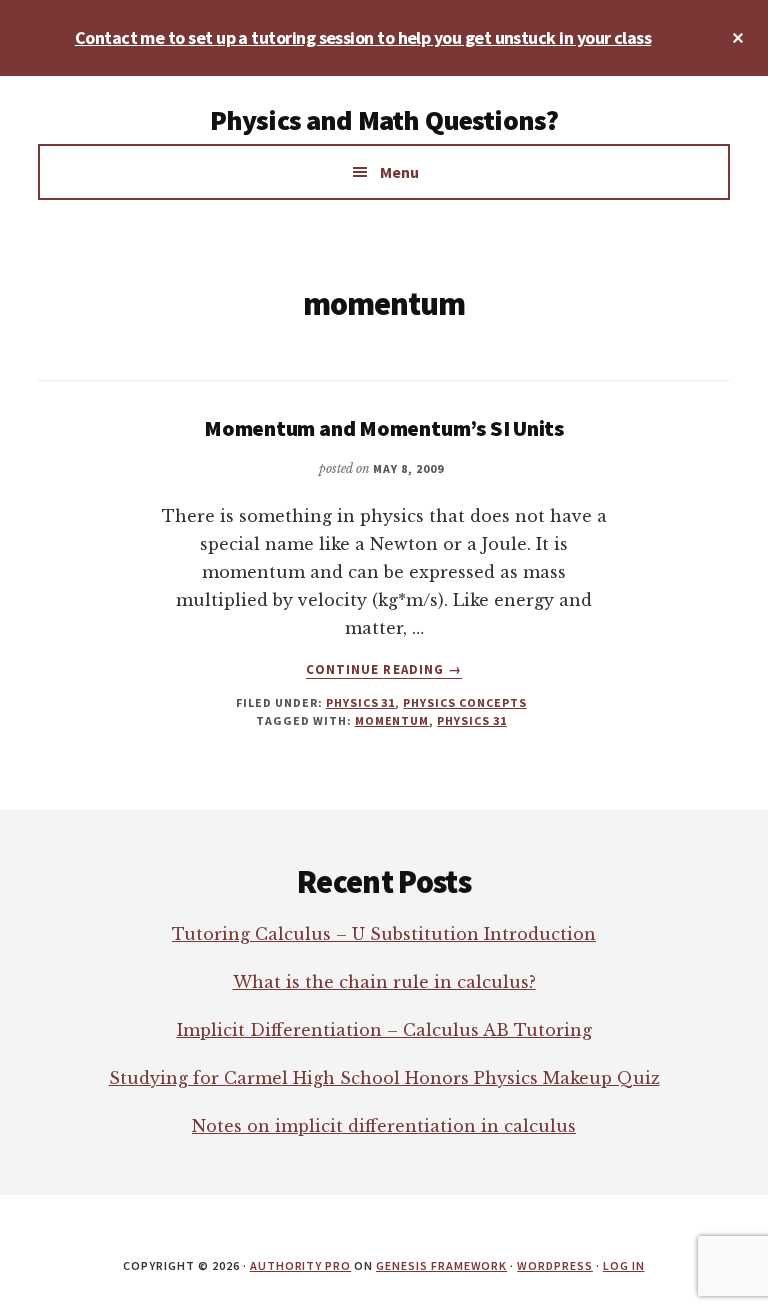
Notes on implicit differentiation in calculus (384, 1126)
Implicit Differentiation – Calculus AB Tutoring (384, 1030)
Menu (399, 172)
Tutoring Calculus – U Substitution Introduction (384, 934)
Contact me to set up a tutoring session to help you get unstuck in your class (363, 37)
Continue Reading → (384, 670)
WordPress (555, 1265)
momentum (392, 720)
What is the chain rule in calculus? (384, 982)
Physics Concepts (464, 702)
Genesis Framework (441, 1265)
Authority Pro (300, 1265)
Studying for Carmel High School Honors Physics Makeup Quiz (384, 1078)
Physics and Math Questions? (384, 120)
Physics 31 (361, 702)
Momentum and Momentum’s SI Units (384, 428)
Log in (624, 1265)
